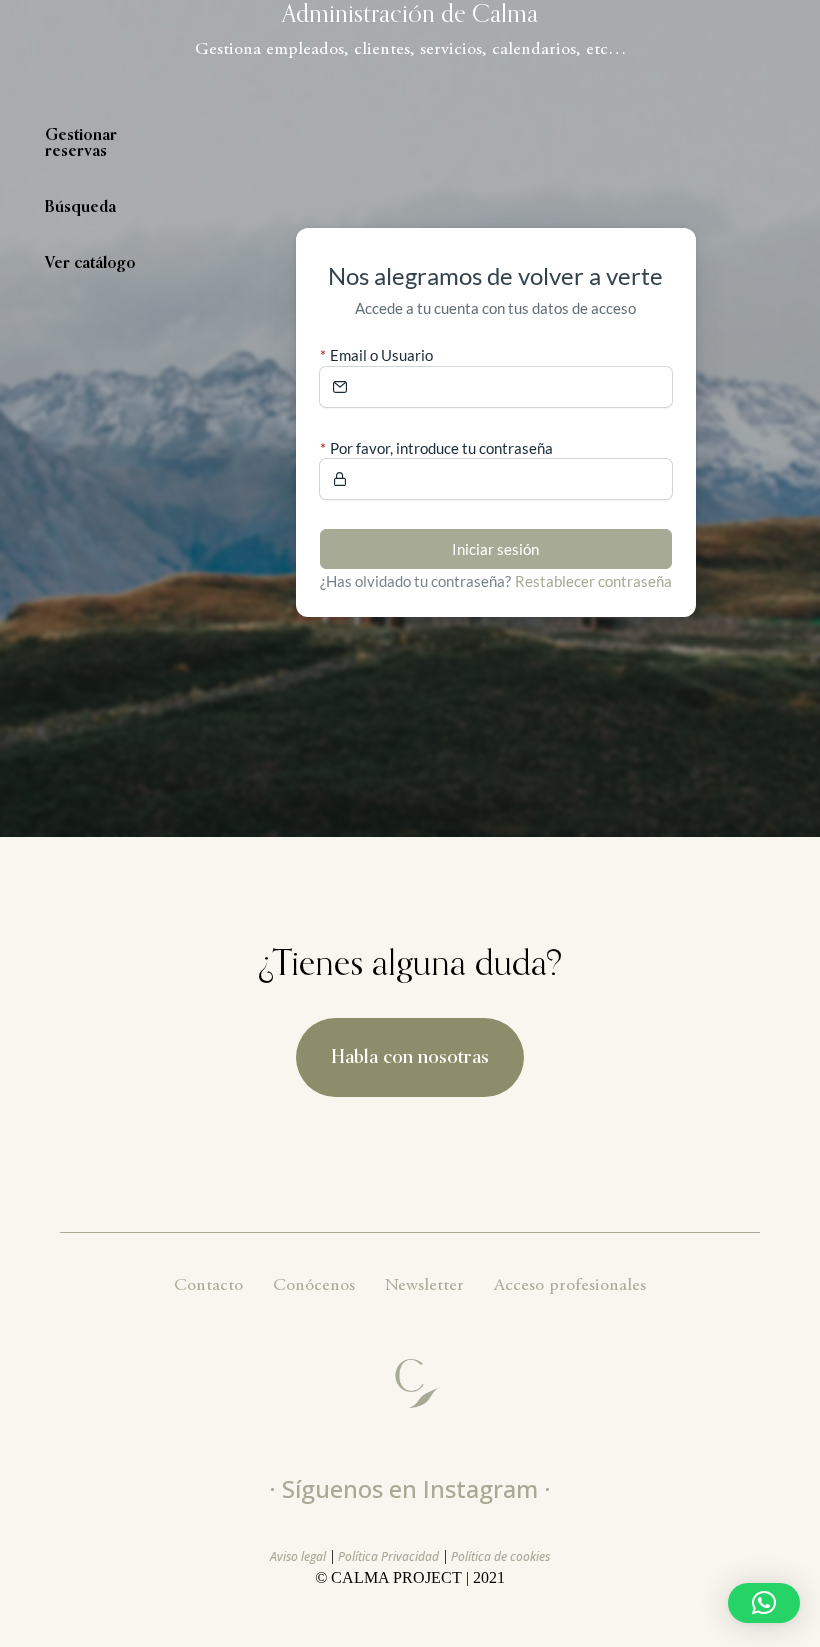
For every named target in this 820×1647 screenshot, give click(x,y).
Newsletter (424, 1286)
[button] (764, 1603)
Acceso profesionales (570, 1286)
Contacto (208, 1286)
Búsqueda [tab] (80, 208)
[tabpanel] (496, 422)
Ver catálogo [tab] (90, 264)
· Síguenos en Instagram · (410, 1488)
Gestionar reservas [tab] (81, 144)
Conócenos (314, 1286)
